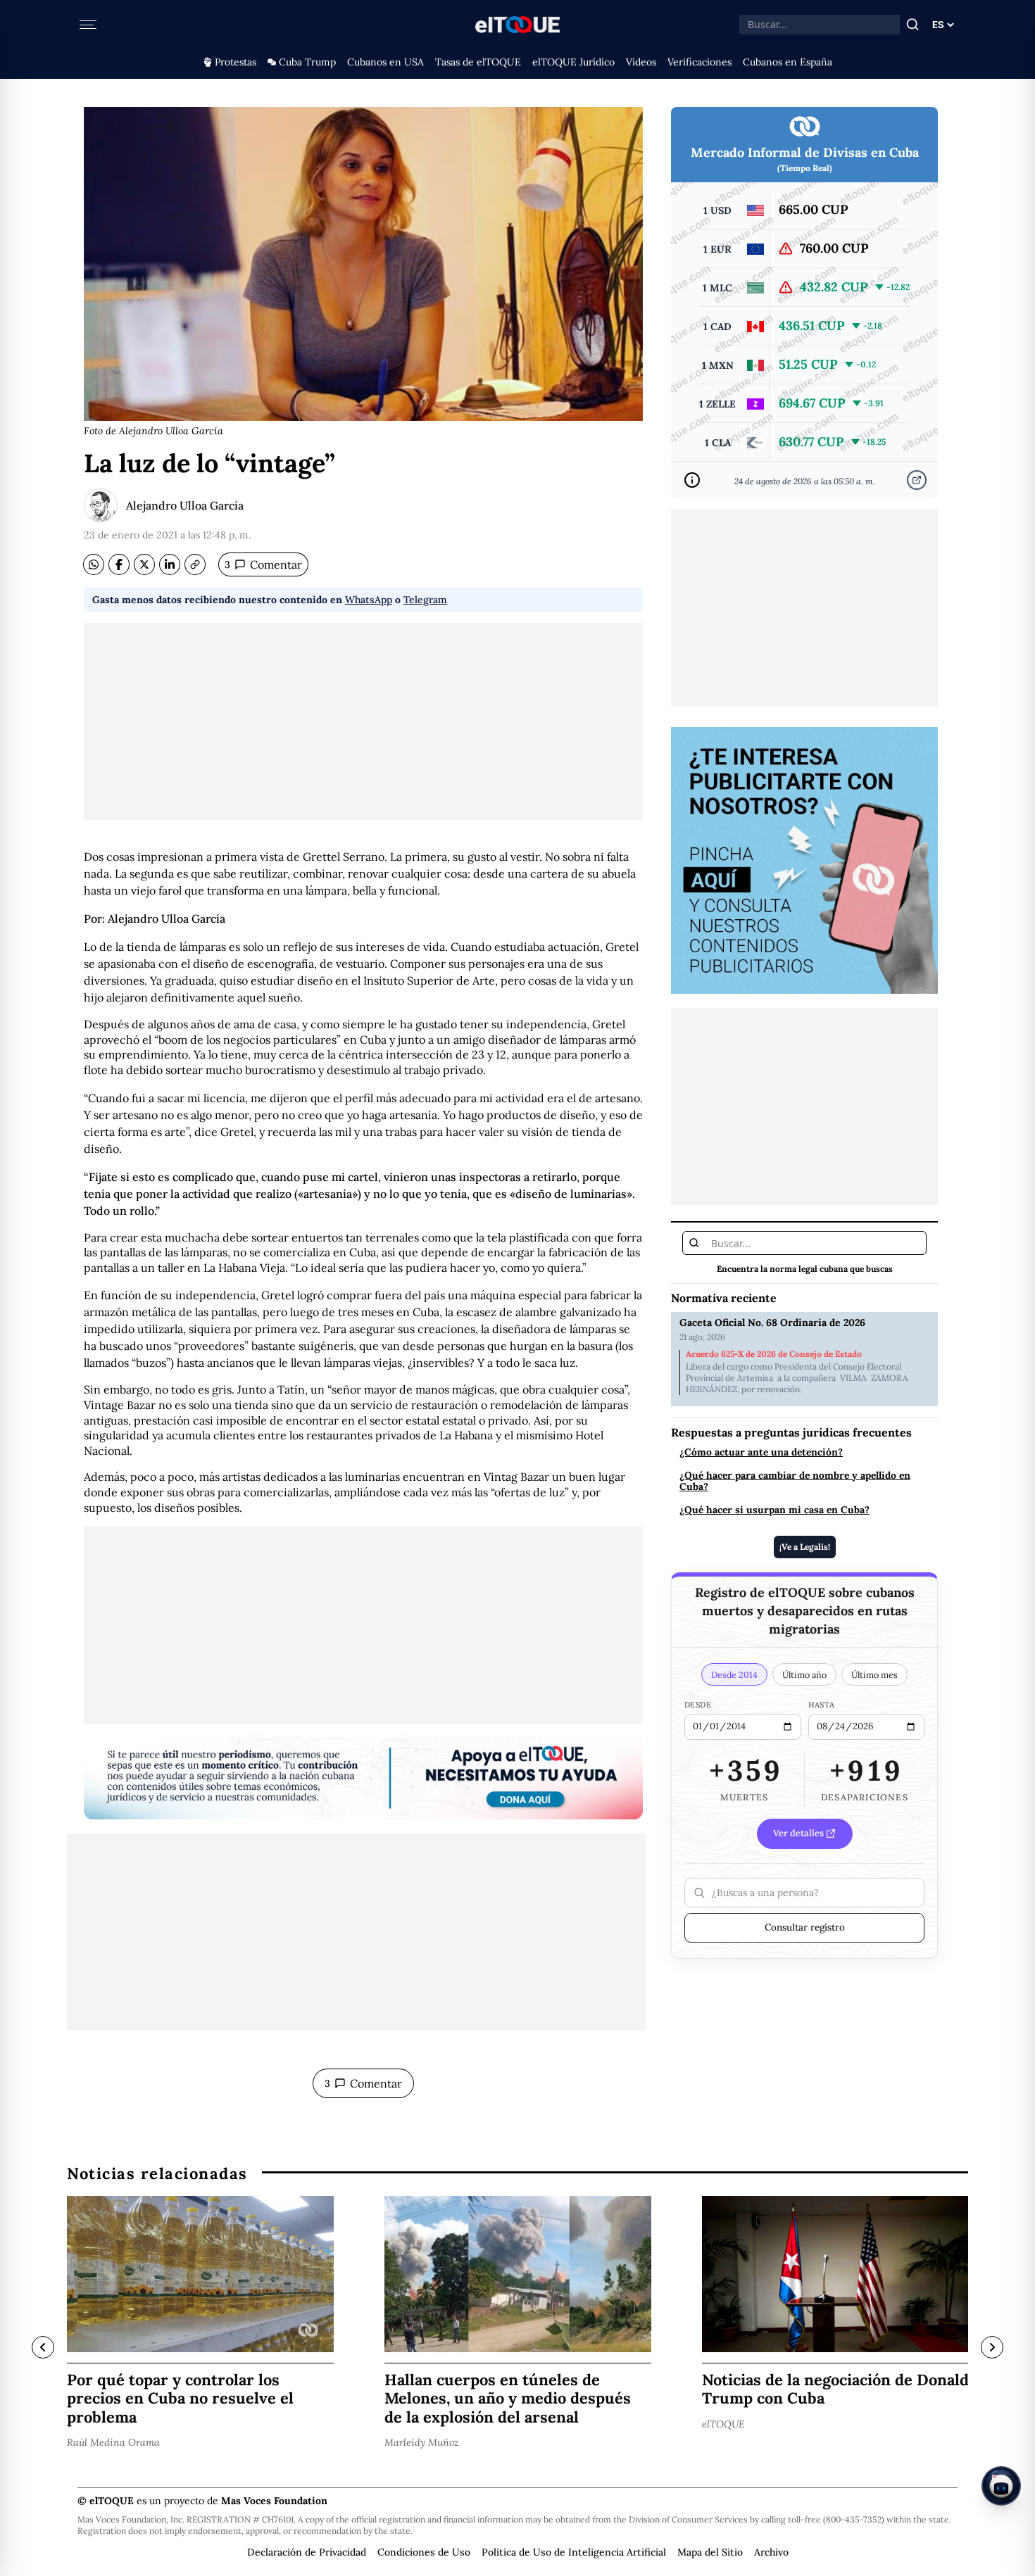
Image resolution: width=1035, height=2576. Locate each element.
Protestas (236, 62)
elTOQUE (723, 2423)
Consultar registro (805, 1927)
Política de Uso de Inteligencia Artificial (574, 2552)
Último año (804, 1674)
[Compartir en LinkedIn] (170, 564)
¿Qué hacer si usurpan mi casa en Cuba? (774, 1510)
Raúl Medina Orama (113, 2442)
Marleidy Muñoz (422, 2442)
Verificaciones (700, 62)
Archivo (771, 2552)
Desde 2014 (734, 1674)
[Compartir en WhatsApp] (94, 564)
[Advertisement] (363, 721)
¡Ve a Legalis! (805, 1546)
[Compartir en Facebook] (119, 564)
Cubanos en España (788, 62)
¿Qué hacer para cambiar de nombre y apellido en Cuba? (795, 1481)
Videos (641, 62)
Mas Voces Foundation (274, 2501)
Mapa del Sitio (710, 2552)
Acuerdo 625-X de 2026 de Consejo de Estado (774, 1354)
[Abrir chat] (1001, 2486)
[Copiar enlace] (195, 564)
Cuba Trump (307, 62)
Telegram (425, 600)
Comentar (263, 564)
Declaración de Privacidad (307, 2552)
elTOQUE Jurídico (573, 62)
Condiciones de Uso (424, 2552)
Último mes (874, 1674)
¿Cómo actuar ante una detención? (761, 1452)
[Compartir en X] (144, 564)
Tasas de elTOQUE (478, 62)
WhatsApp (369, 600)
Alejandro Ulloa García (185, 505)
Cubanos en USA (385, 62)
